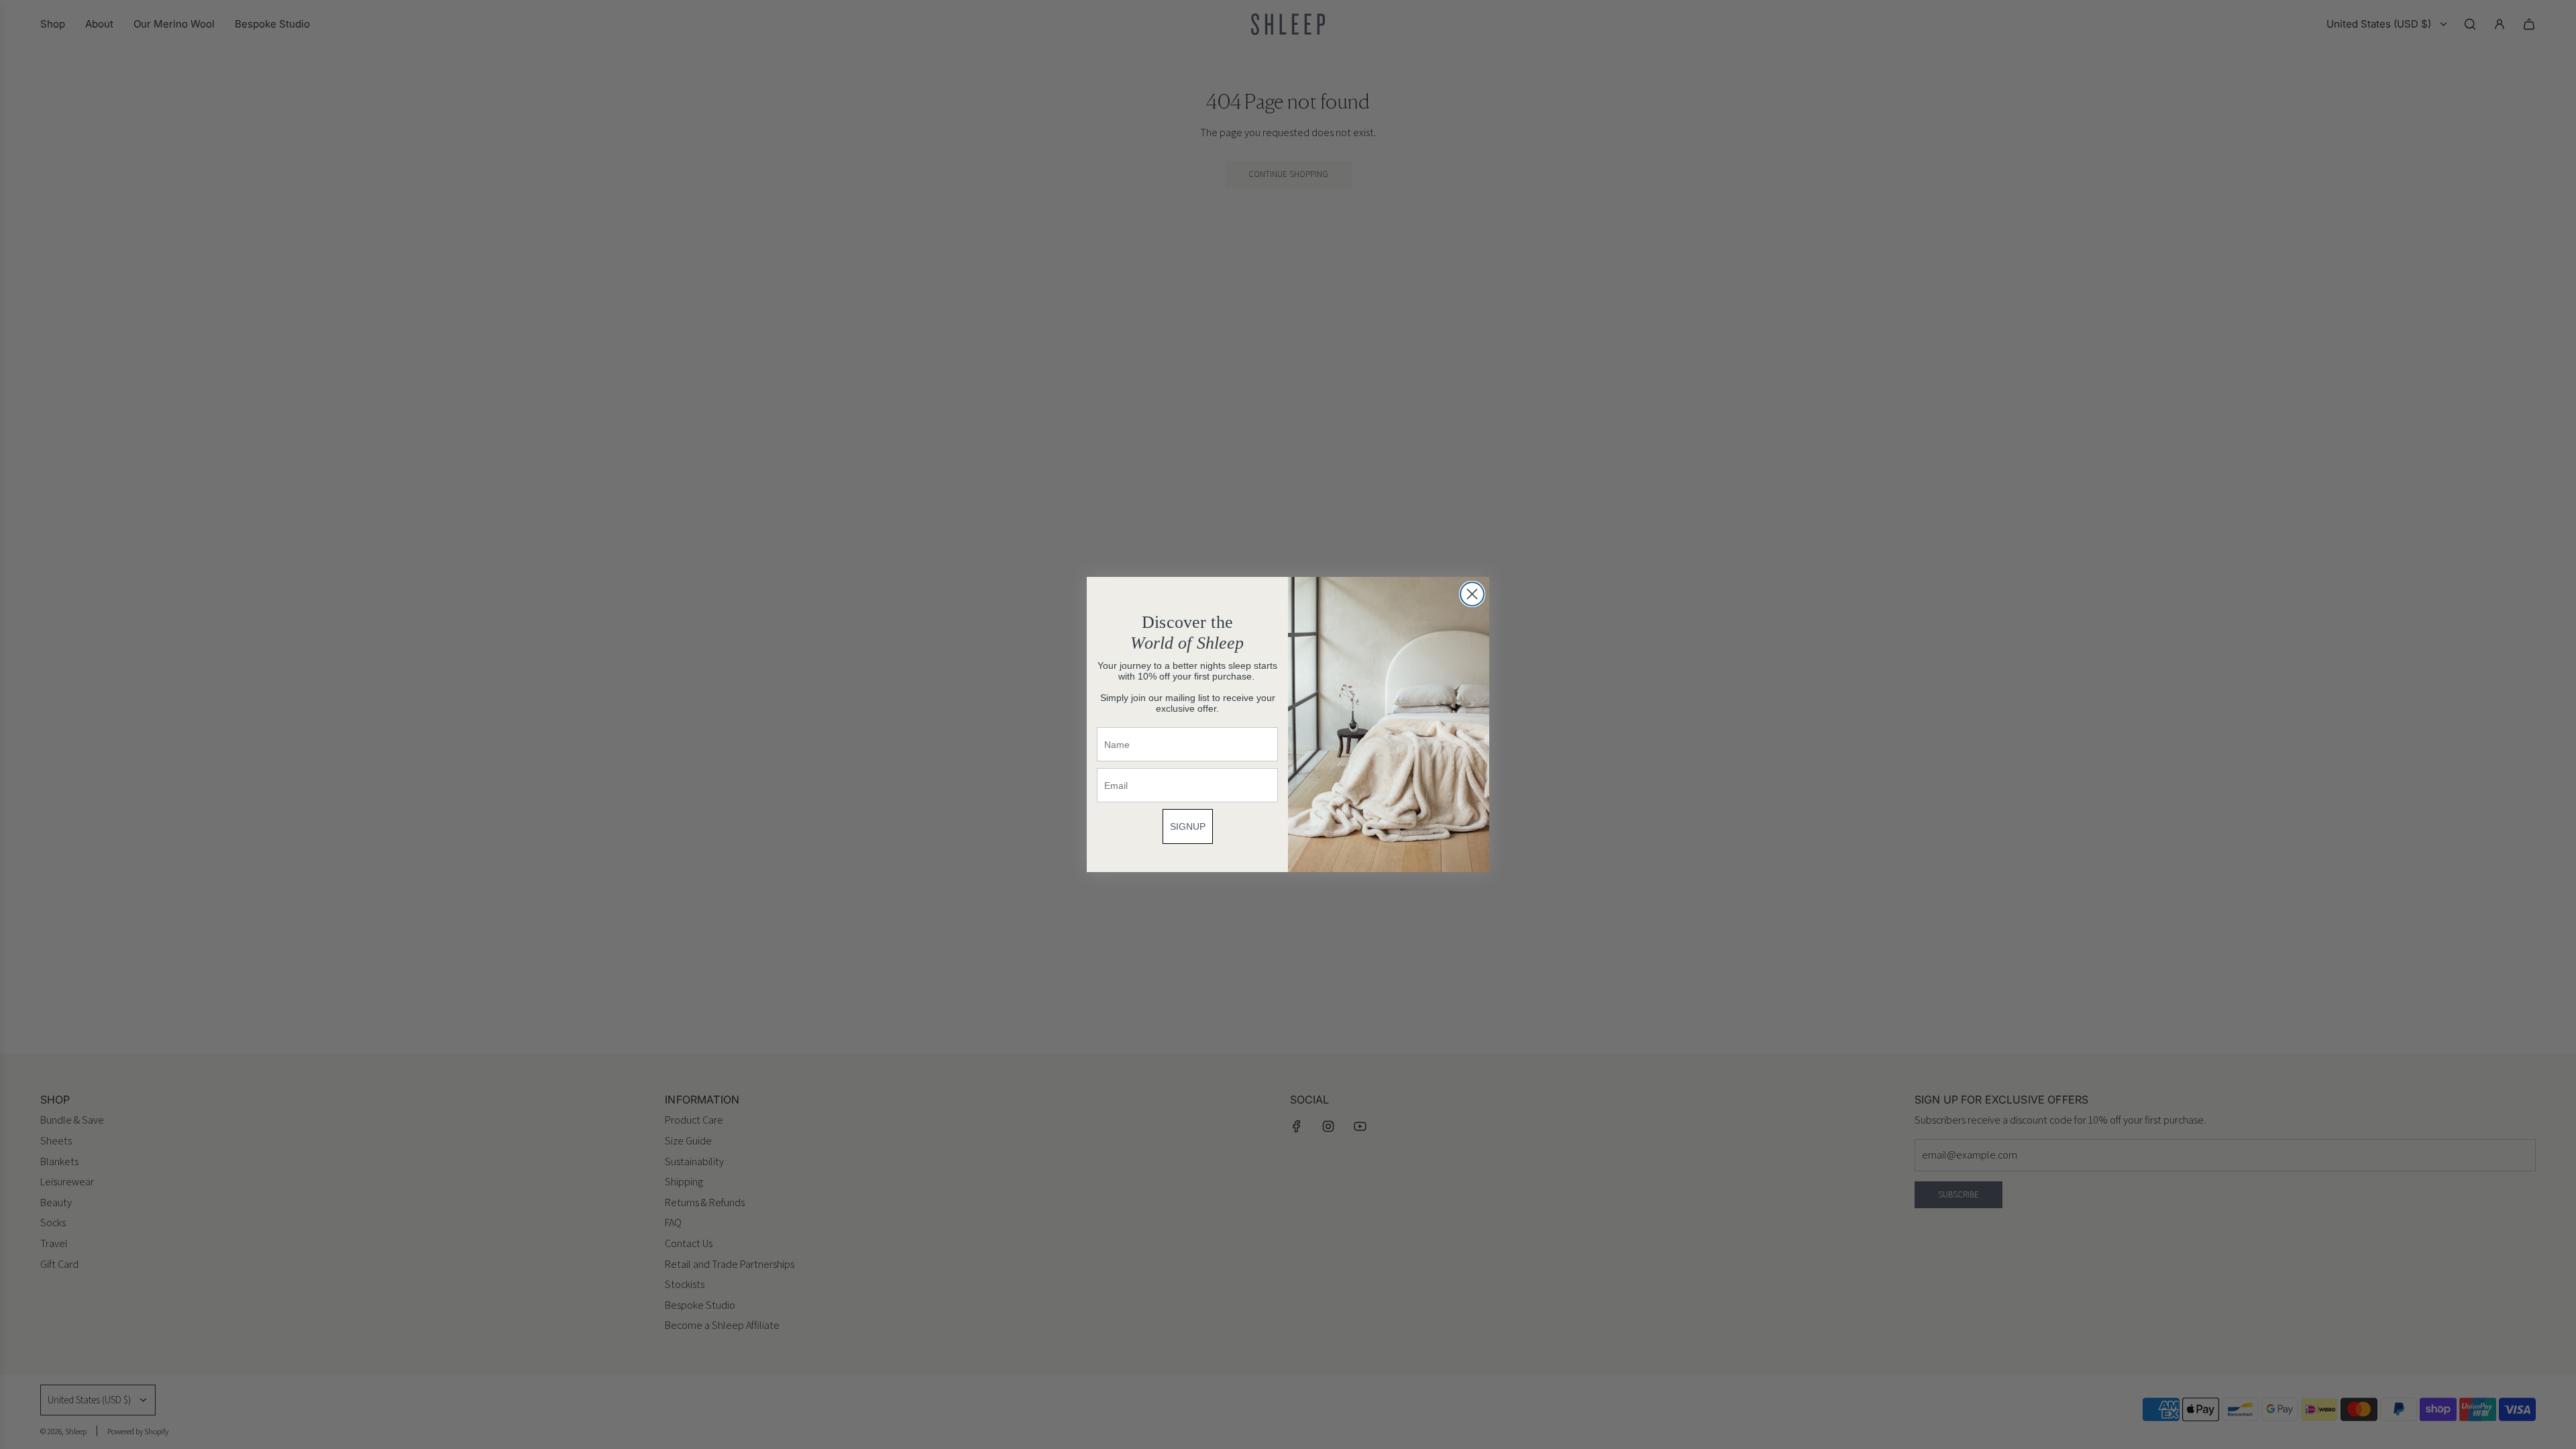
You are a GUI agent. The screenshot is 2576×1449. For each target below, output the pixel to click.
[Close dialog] (1472, 594)
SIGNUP (1188, 826)
